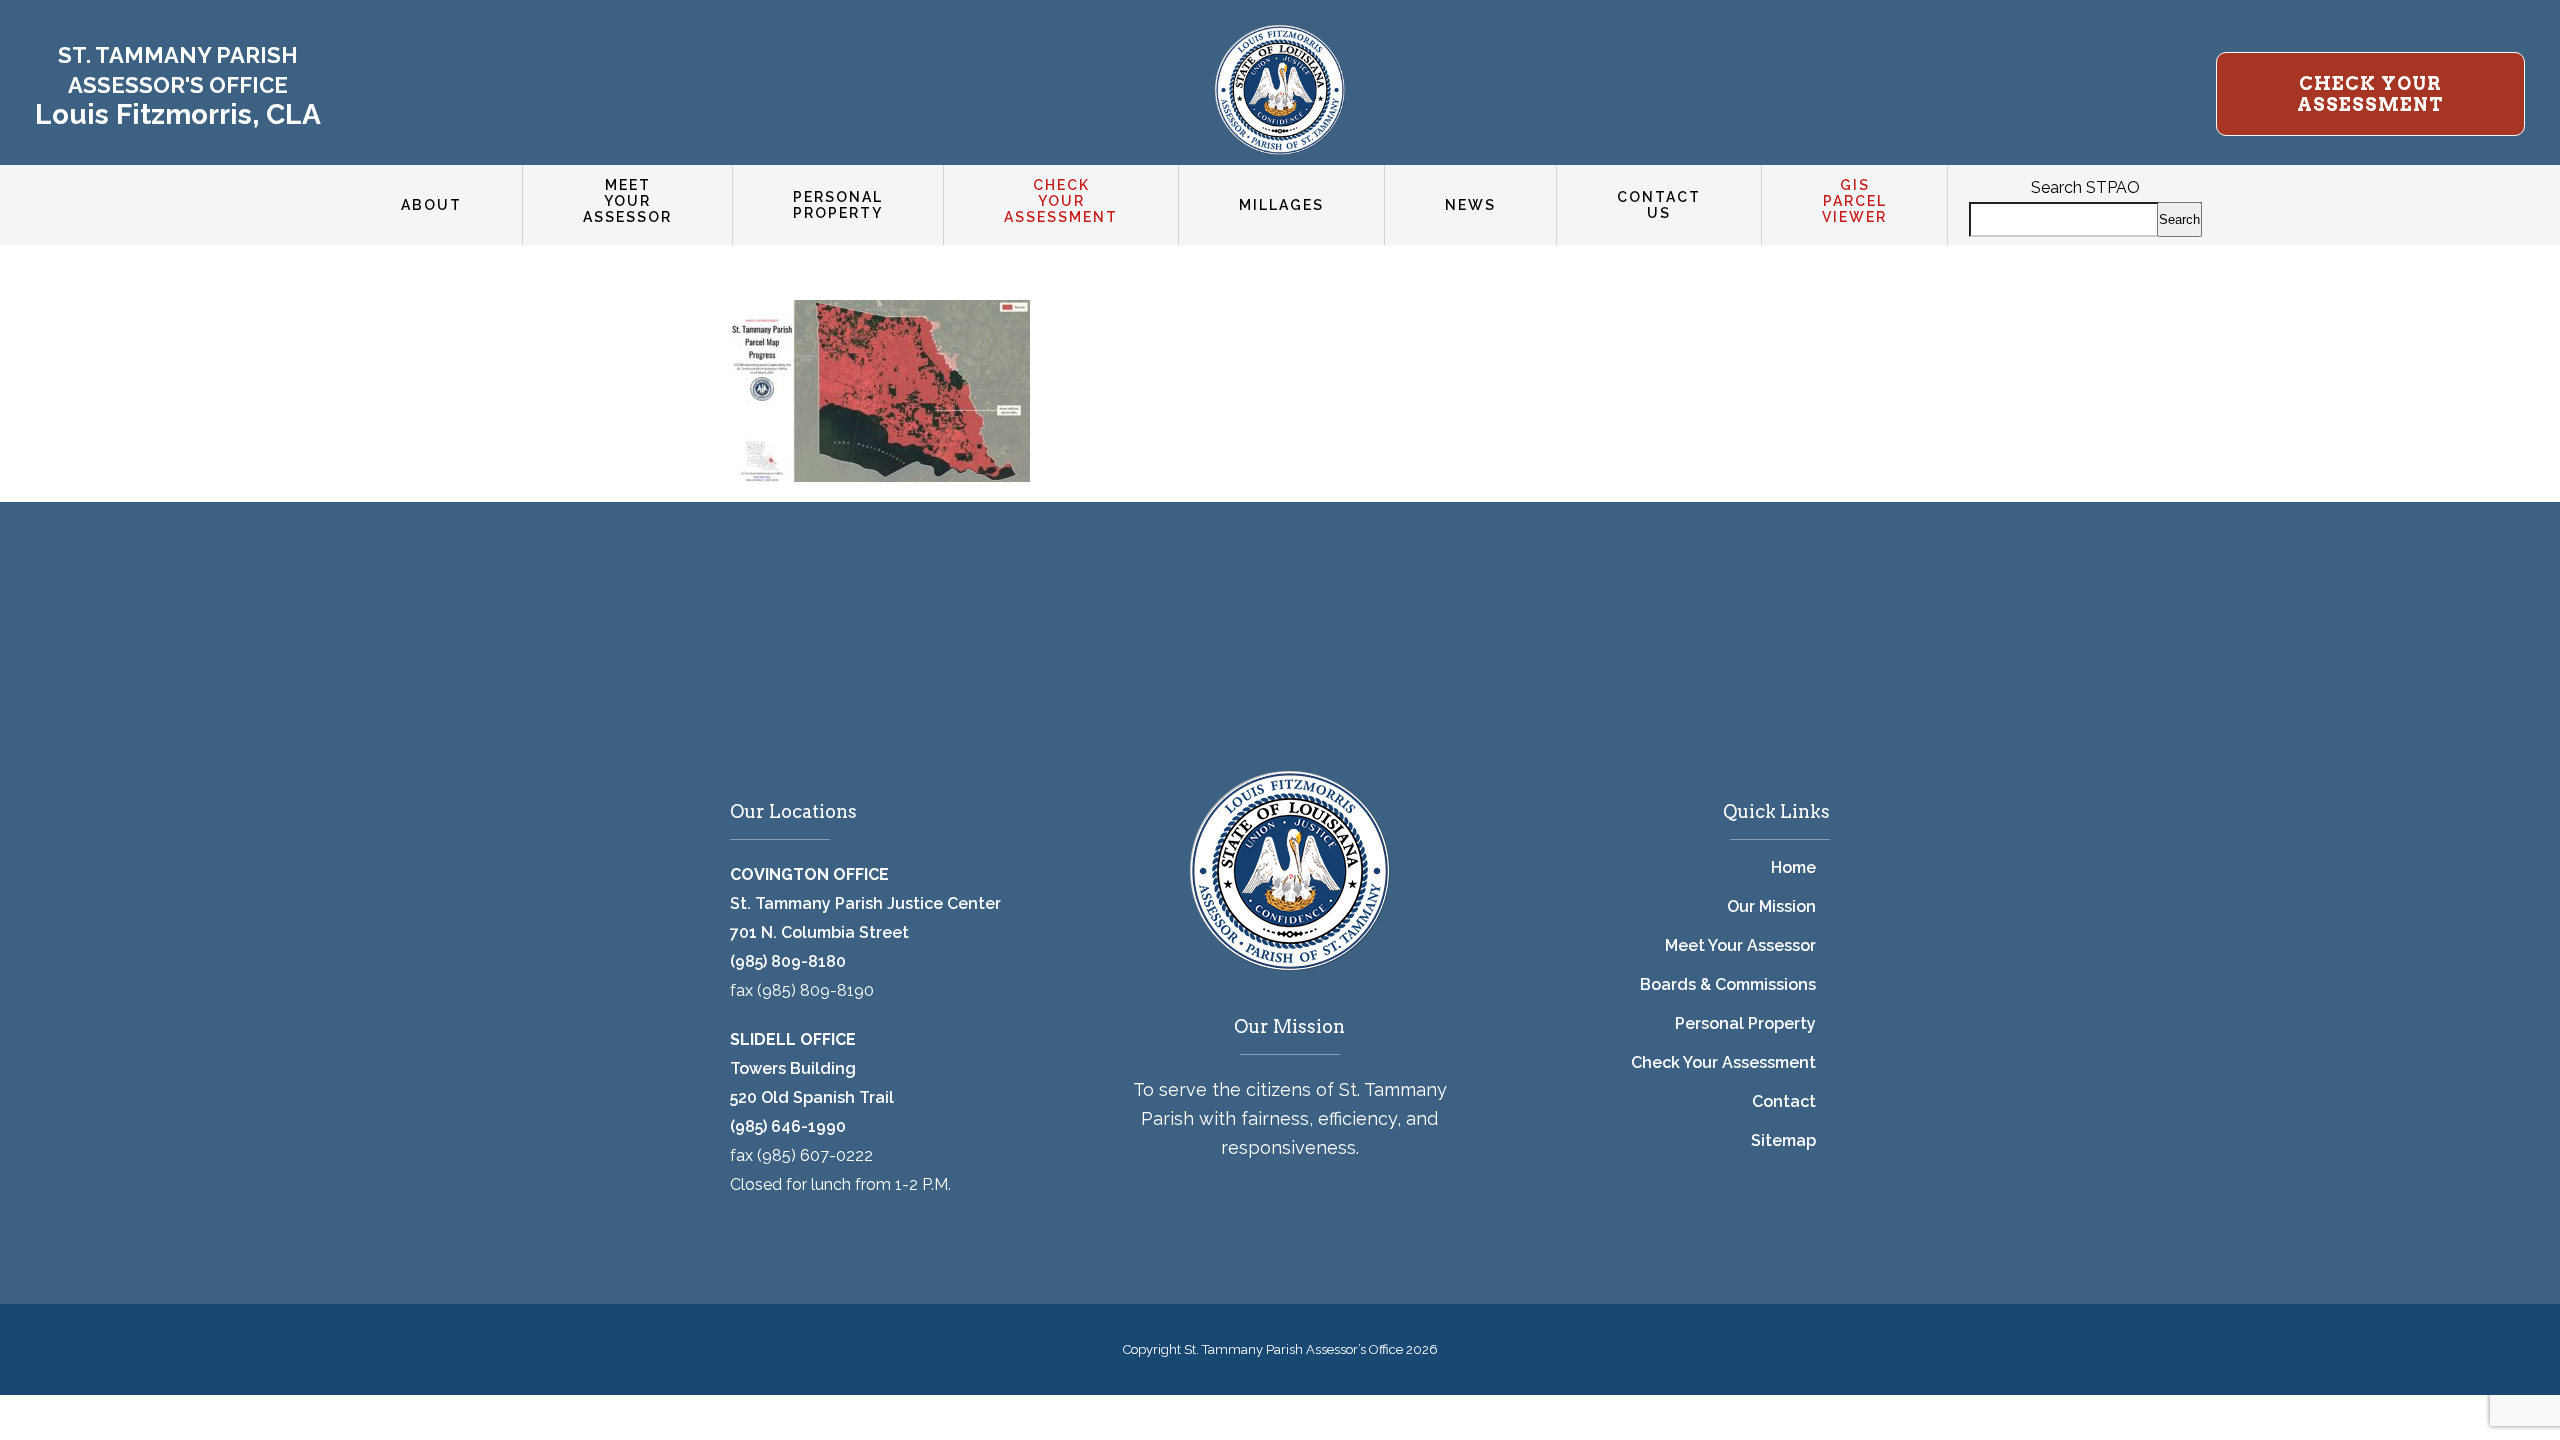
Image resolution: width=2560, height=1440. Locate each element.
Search (2179, 219)
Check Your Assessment (1723, 1062)
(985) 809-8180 (788, 961)
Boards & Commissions (1728, 984)
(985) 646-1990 (788, 1126)
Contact (1784, 1101)
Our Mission (1771, 906)
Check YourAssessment (2370, 94)
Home (1793, 867)
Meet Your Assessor (1740, 945)
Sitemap (1783, 1140)
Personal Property (1745, 1023)
